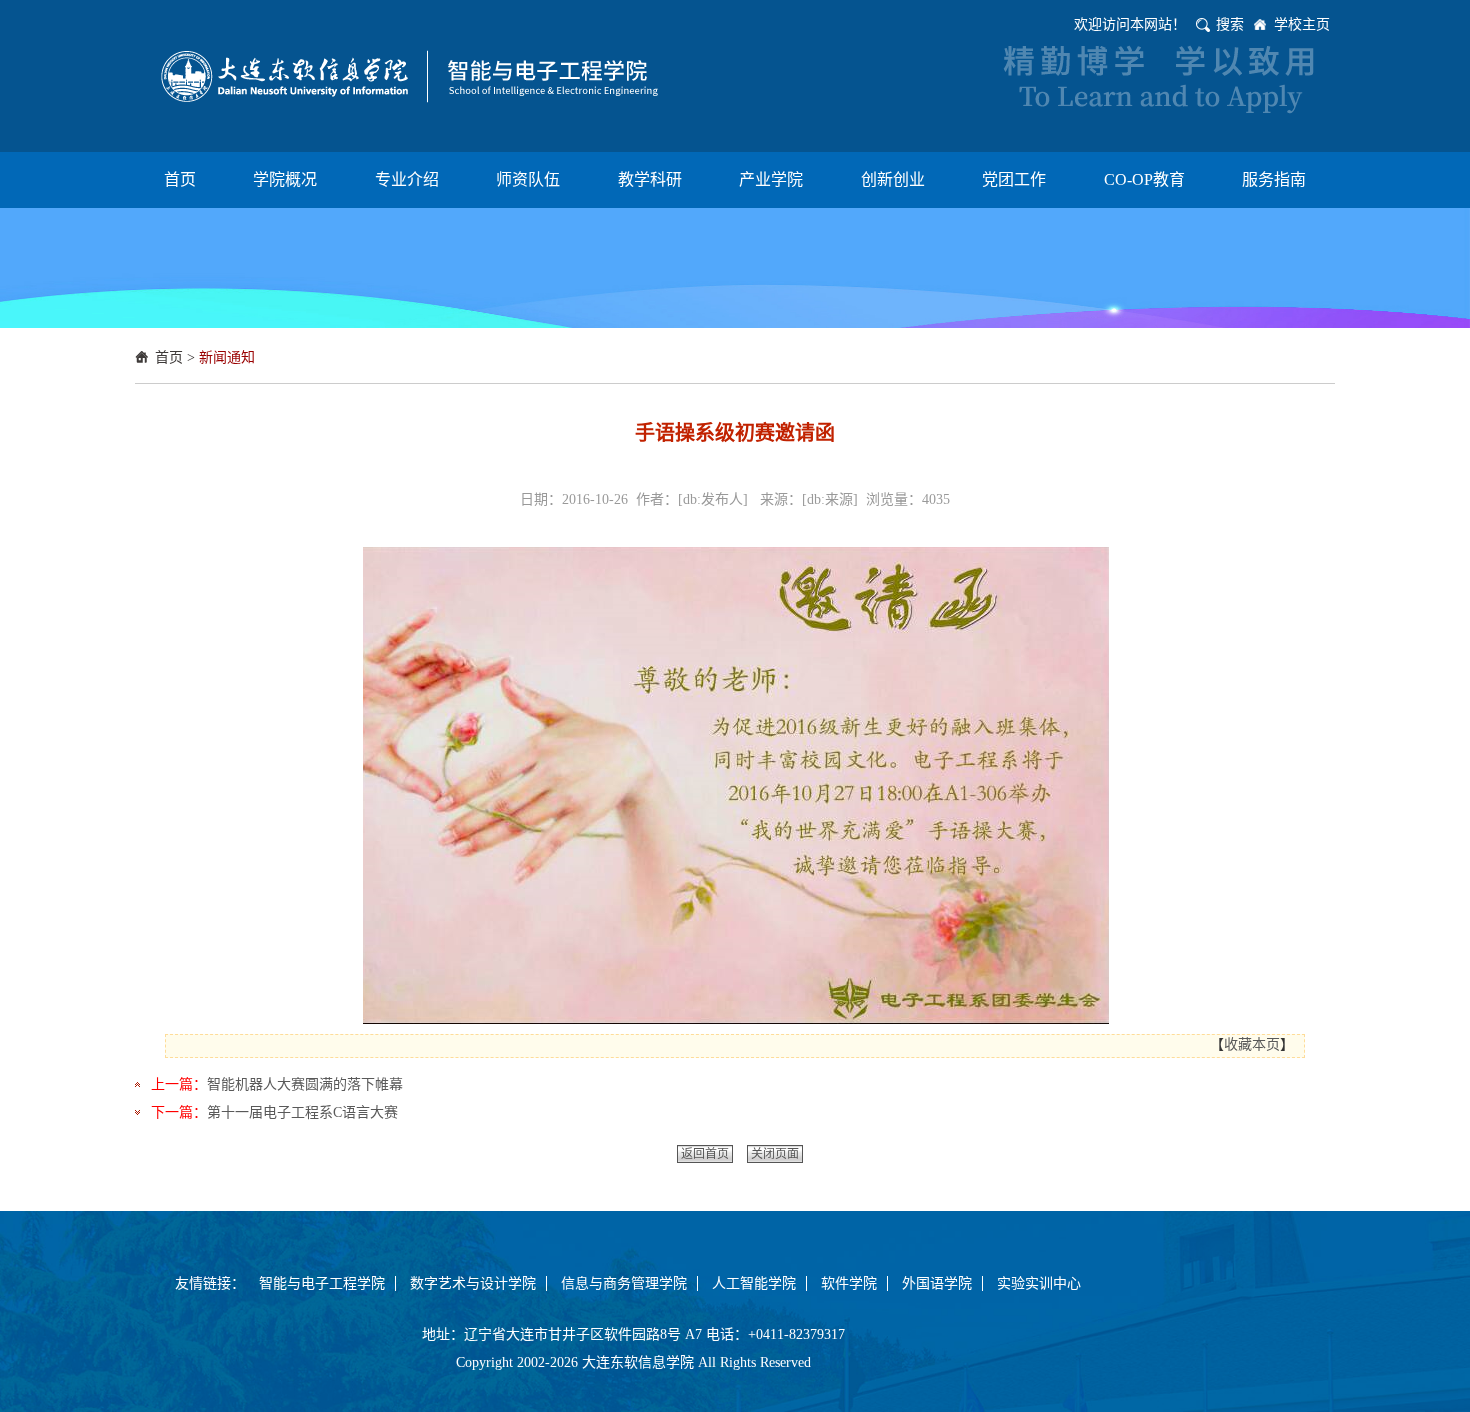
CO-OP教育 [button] (1144, 179)
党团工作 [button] (1014, 179)
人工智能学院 (754, 1283)
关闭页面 (775, 1154)
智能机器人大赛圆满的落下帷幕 (305, 1084)
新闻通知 (227, 357)
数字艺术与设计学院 (473, 1283)
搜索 (1230, 24)
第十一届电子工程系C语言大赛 (302, 1112)
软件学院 (849, 1283)
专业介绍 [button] (407, 179)
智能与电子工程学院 (322, 1283)
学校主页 (1302, 24)
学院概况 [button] (285, 179)
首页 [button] (180, 179)
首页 (169, 357)
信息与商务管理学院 (624, 1283)
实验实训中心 (1039, 1283)
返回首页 (705, 1154)
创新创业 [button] (893, 179)
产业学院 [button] (771, 179)
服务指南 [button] (1274, 179)
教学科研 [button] (650, 179)
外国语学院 (937, 1283)
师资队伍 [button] (528, 179)
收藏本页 (1252, 1044)
